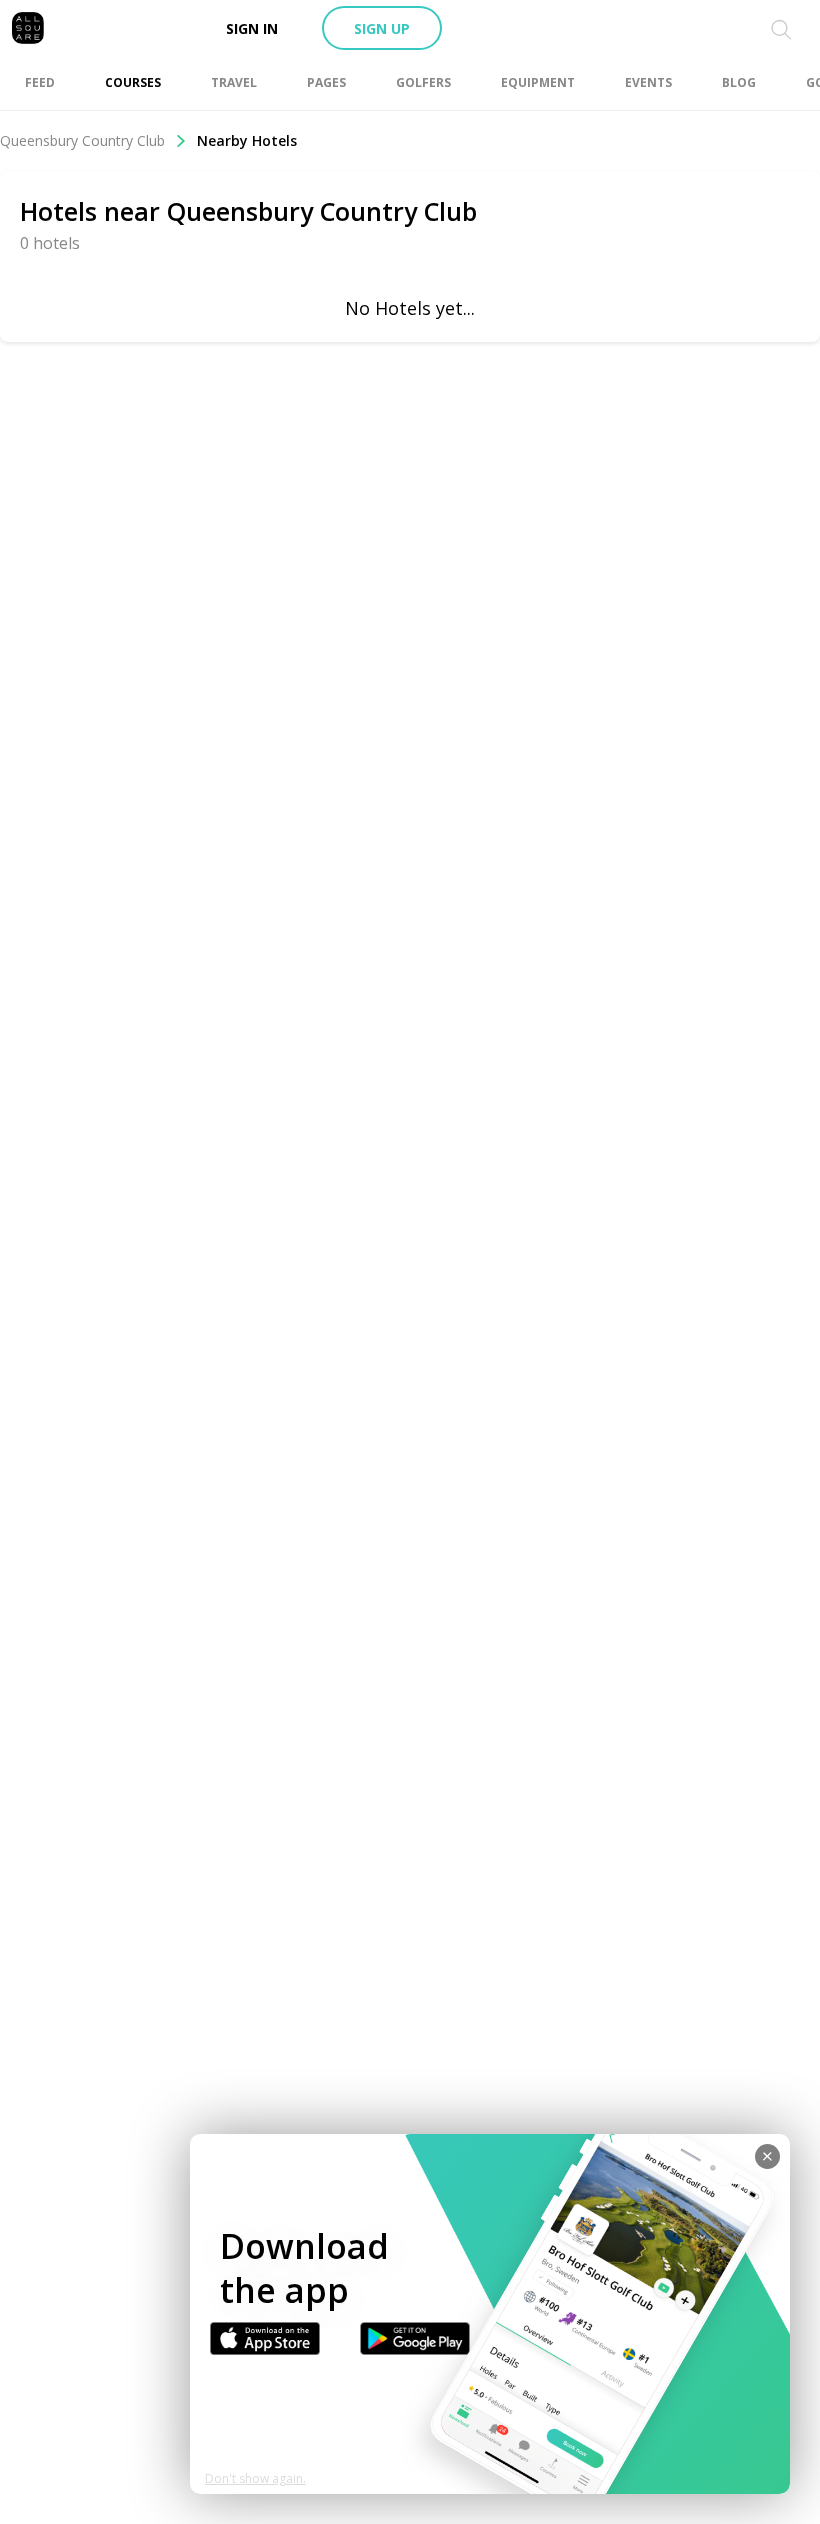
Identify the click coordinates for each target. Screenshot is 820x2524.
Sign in (252, 28)
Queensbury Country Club (82, 140)
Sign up (382, 28)
